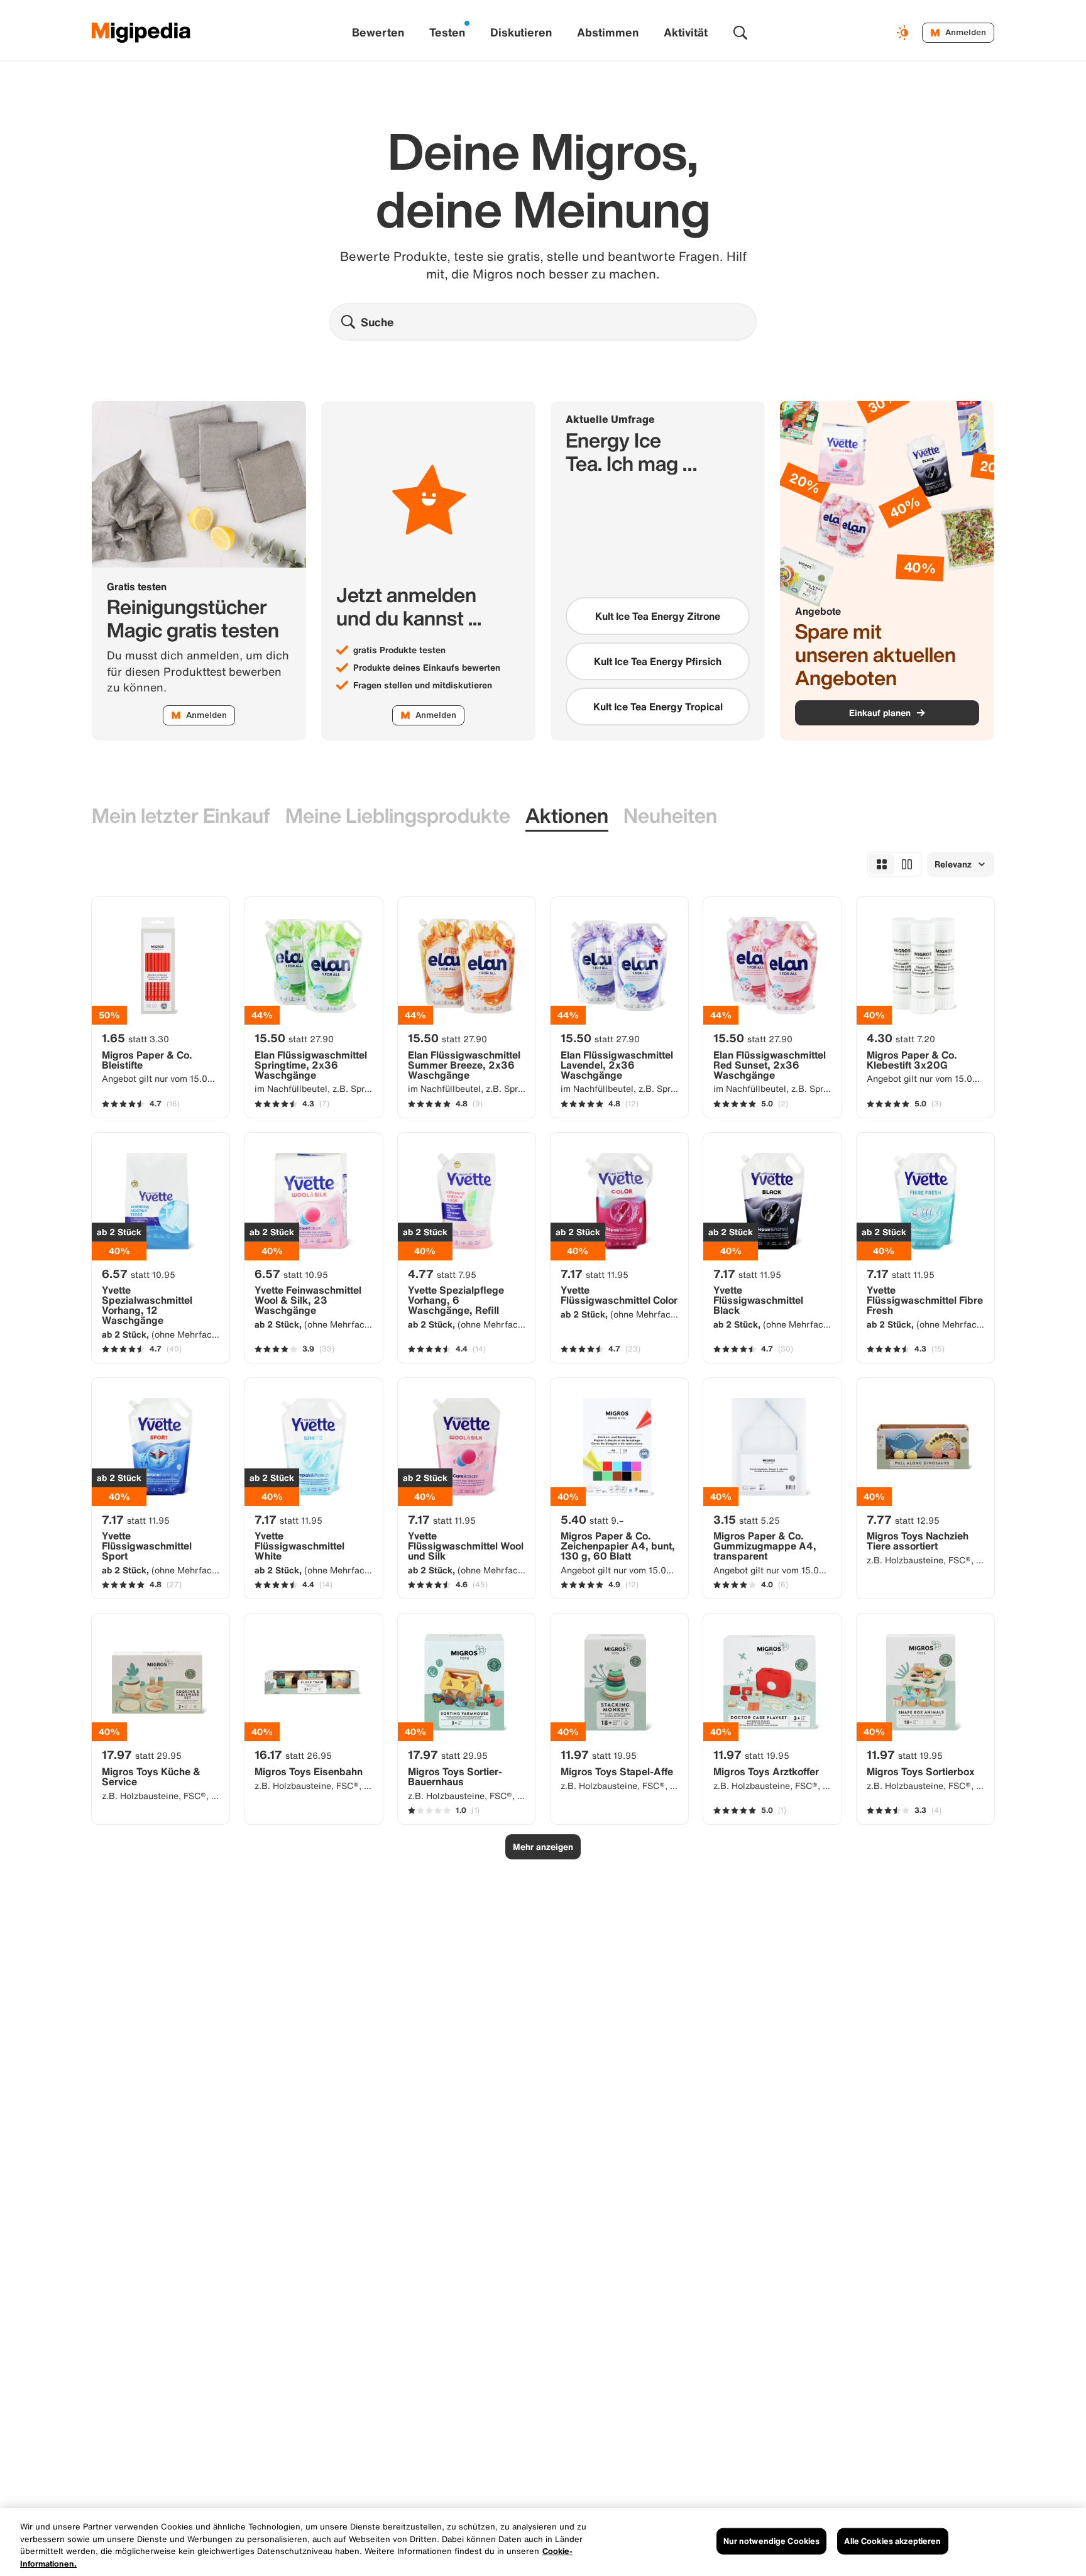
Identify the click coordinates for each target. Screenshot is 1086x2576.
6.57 (139, 1274)
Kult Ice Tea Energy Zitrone (658, 616)
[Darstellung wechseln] (904, 33)
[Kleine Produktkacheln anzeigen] (882, 864)
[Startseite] (141, 33)
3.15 (747, 1519)
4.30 (901, 1038)
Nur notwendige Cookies (772, 2541)
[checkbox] (658, 616)
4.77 (442, 1274)
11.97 (599, 1754)
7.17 (595, 1274)
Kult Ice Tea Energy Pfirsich (658, 661)
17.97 (142, 1754)
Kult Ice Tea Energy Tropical (658, 707)
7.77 (903, 1519)
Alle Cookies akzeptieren (892, 2541)
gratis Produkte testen (399, 650)
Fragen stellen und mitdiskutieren (423, 685)
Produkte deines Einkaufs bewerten (427, 668)
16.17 (293, 1754)
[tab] (181, 816)
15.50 (294, 1038)
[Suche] (740, 33)
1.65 (135, 1038)
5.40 (592, 1519)
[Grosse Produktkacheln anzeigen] (907, 864)
